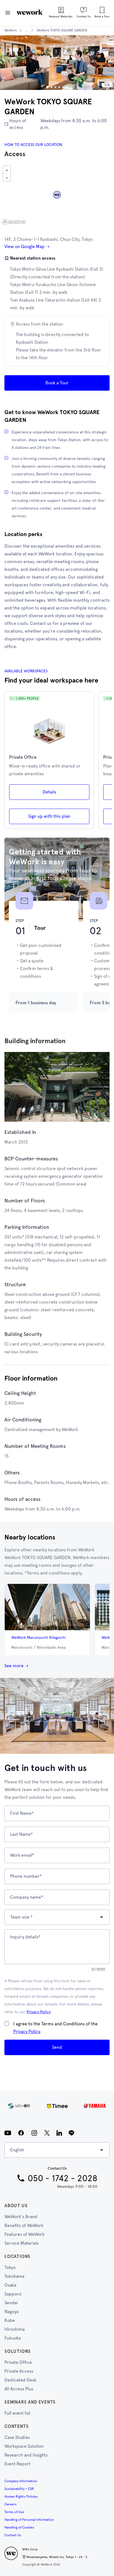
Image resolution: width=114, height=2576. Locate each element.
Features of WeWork (24, 2234)
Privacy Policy (38, 2012)
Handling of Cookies (19, 2527)
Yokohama (14, 2276)
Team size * (21, 1917)
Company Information (21, 2481)
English (17, 2150)
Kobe (10, 2320)
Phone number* (26, 1876)
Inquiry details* (25, 1937)
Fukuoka (13, 2338)
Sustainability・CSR (19, 2489)
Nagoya (11, 2312)
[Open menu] (8, 13)
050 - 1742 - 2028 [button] (63, 2178)
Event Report (17, 2464)
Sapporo (13, 2294)
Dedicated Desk (20, 2380)
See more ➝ (16, 1666)
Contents (16, 2426)
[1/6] (47, 87)
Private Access (19, 2371)
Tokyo (10, 2267)
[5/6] (63, 87)
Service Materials (22, 2243)
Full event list (17, 2413)
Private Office (18, 2362)
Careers (11, 2504)
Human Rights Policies (21, 2497)
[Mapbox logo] (14, 222)
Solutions (18, 2351)
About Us (16, 2206)
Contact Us (13, 2535)
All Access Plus (19, 2389)
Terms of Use (14, 2512)
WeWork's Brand (21, 2217)
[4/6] (59, 87)
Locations (17, 2256)
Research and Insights (26, 2455)
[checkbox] (7, 2023)
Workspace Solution (24, 2446)
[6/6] (67, 87)
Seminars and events (30, 2402)
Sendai (11, 2303)
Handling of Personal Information (29, 2520)
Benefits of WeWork (24, 2225)
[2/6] (51, 87)
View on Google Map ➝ (27, 247)
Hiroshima (15, 2329)
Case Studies (17, 2437)
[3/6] (55, 87)
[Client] (57, 2106)
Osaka (10, 2285)
